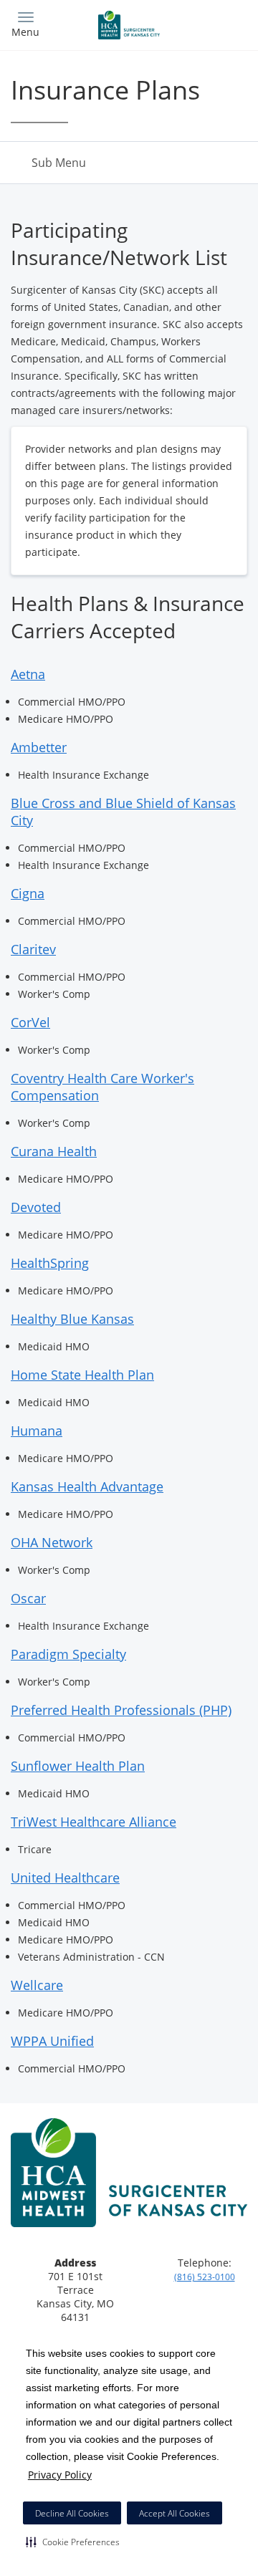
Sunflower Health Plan (78, 1766)
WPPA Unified (52, 2041)
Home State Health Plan (82, 1375)
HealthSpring (50, 1263)
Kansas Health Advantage (87, 1486)
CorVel (30, 1022)
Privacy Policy (60, 2475)
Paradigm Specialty (68, 1654)
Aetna (28, 674)
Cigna (28, 893)
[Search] (218, 23)
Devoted (36, 1207)
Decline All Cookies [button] (72, 2513)
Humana (37, 1431)
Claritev (33, 949)
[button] (73, 2542)
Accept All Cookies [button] (175, 2513)
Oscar (28, 1598)
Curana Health (54, 1151)
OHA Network (52, 1542)
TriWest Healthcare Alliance (94, 1822)
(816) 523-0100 (205, 2277)
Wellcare (37, 1985)
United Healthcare (65, 1878)
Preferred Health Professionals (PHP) (121, 1710)
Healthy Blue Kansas (72, 1319)
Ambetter (39, 747)
